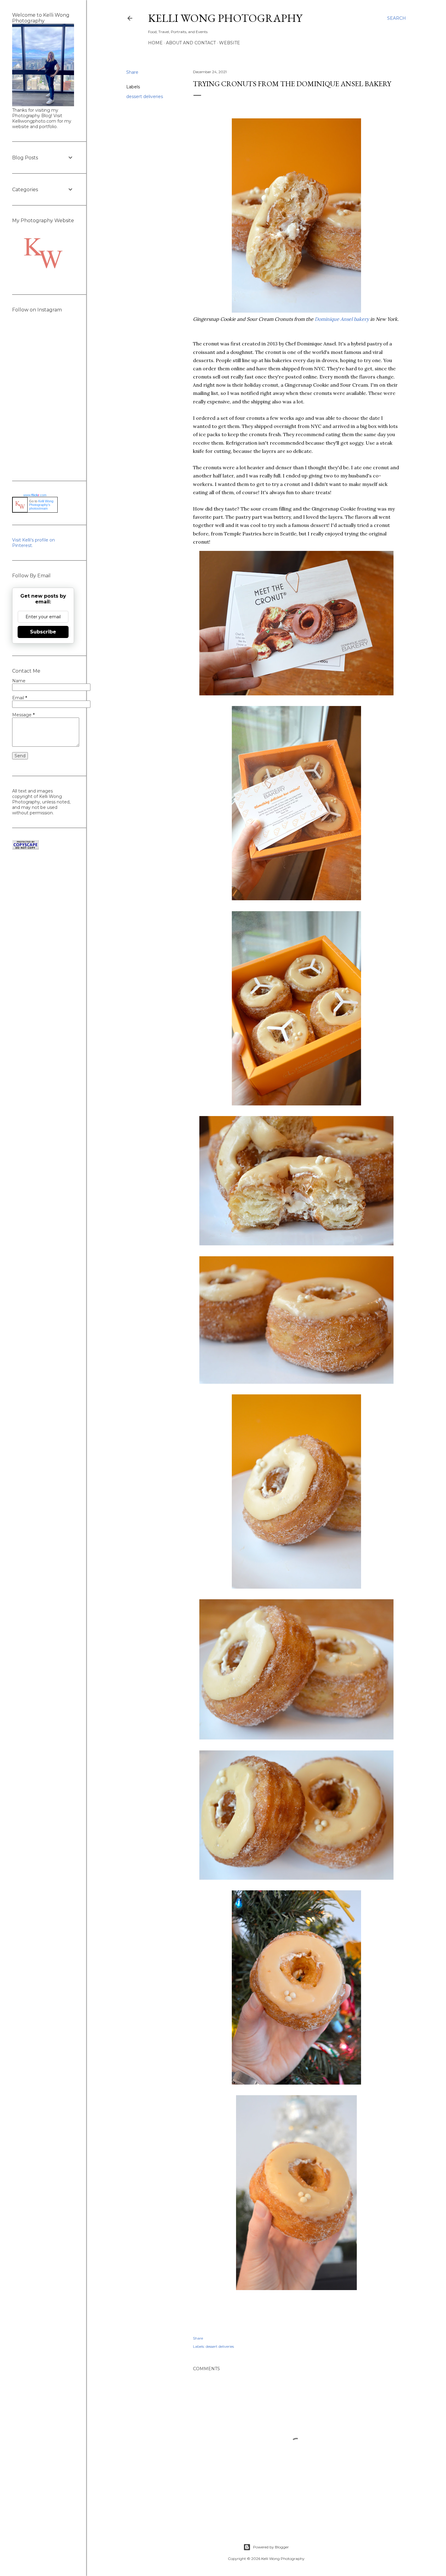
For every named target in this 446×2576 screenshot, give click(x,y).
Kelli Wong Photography (225, 18)
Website (230, 43)
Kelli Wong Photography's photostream (41, 505)
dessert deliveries (145, 97)
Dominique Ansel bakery (342, 319)
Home (155, 43)
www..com (35, 495)
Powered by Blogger (271, 2547)
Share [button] (132, 72)
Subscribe (43, 632)
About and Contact (191, 43)
